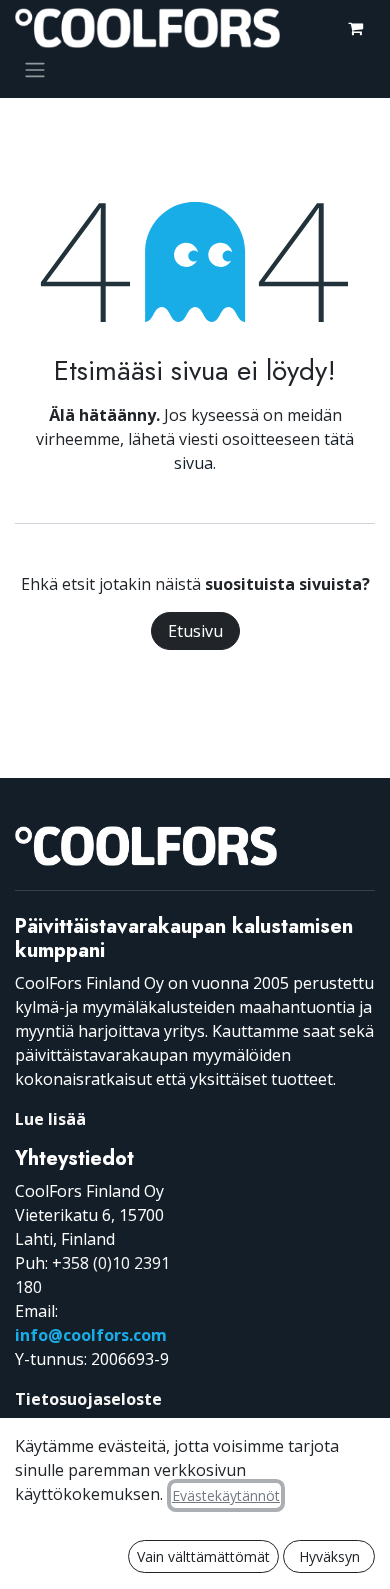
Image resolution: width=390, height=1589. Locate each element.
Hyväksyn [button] (329, 1556)
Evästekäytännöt (226, 1495)
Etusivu (195, 631)
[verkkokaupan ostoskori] (355, 28)
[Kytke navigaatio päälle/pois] (35, 69)
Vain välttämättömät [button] (203, 1556)
